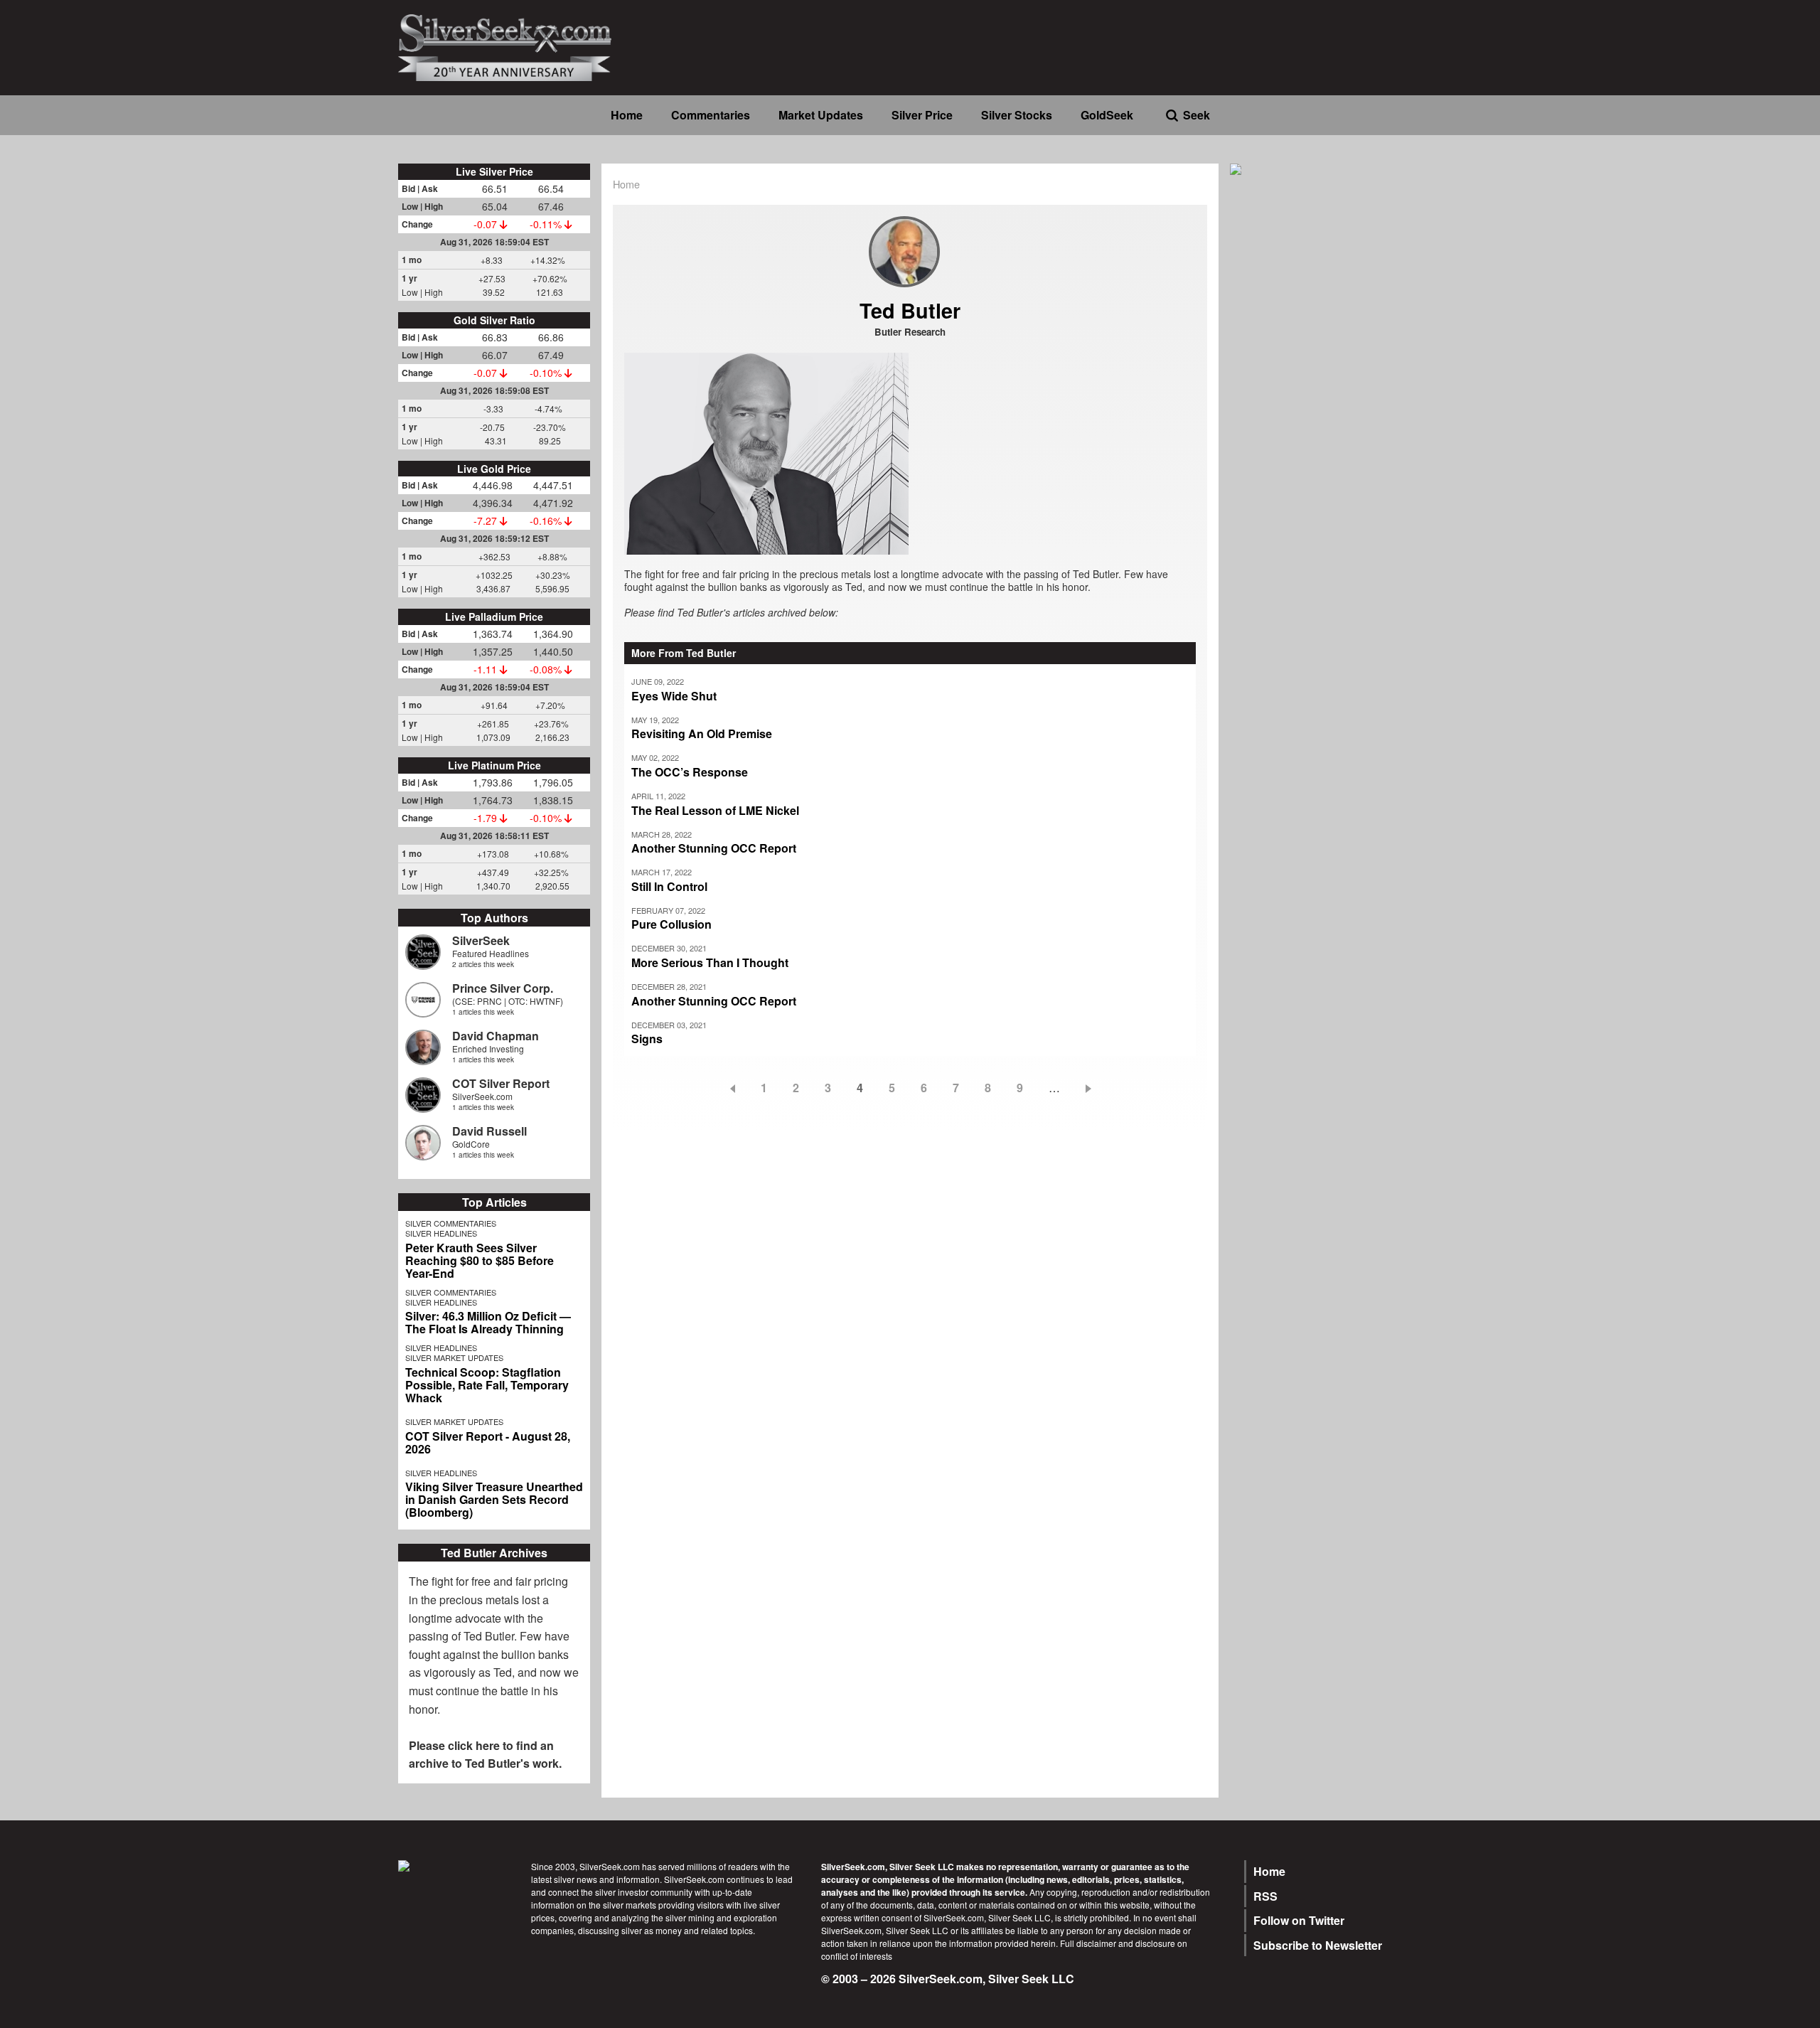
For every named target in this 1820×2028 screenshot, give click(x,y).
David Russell (489, 1131)
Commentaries (711, 115)
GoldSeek (1107, 115)
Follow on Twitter (1299, 1920)
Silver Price (922, 115)
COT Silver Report (501, 1083)
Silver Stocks (1017, 115)
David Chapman (496, 1036)
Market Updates (821, 115)
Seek (1197, 115)
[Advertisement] (1326, 407)
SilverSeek (481, 940)
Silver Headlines (441, 1233)
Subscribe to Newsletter (1318, 1945)
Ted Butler (489, 1636)
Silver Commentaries (451, 1223)
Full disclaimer (1088, 1943)
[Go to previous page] (730, 1088)
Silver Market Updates (454, 1357)
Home (627, 115)
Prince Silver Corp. (503, 988)
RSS (1265, 1896)
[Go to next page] (1091, 1088)
